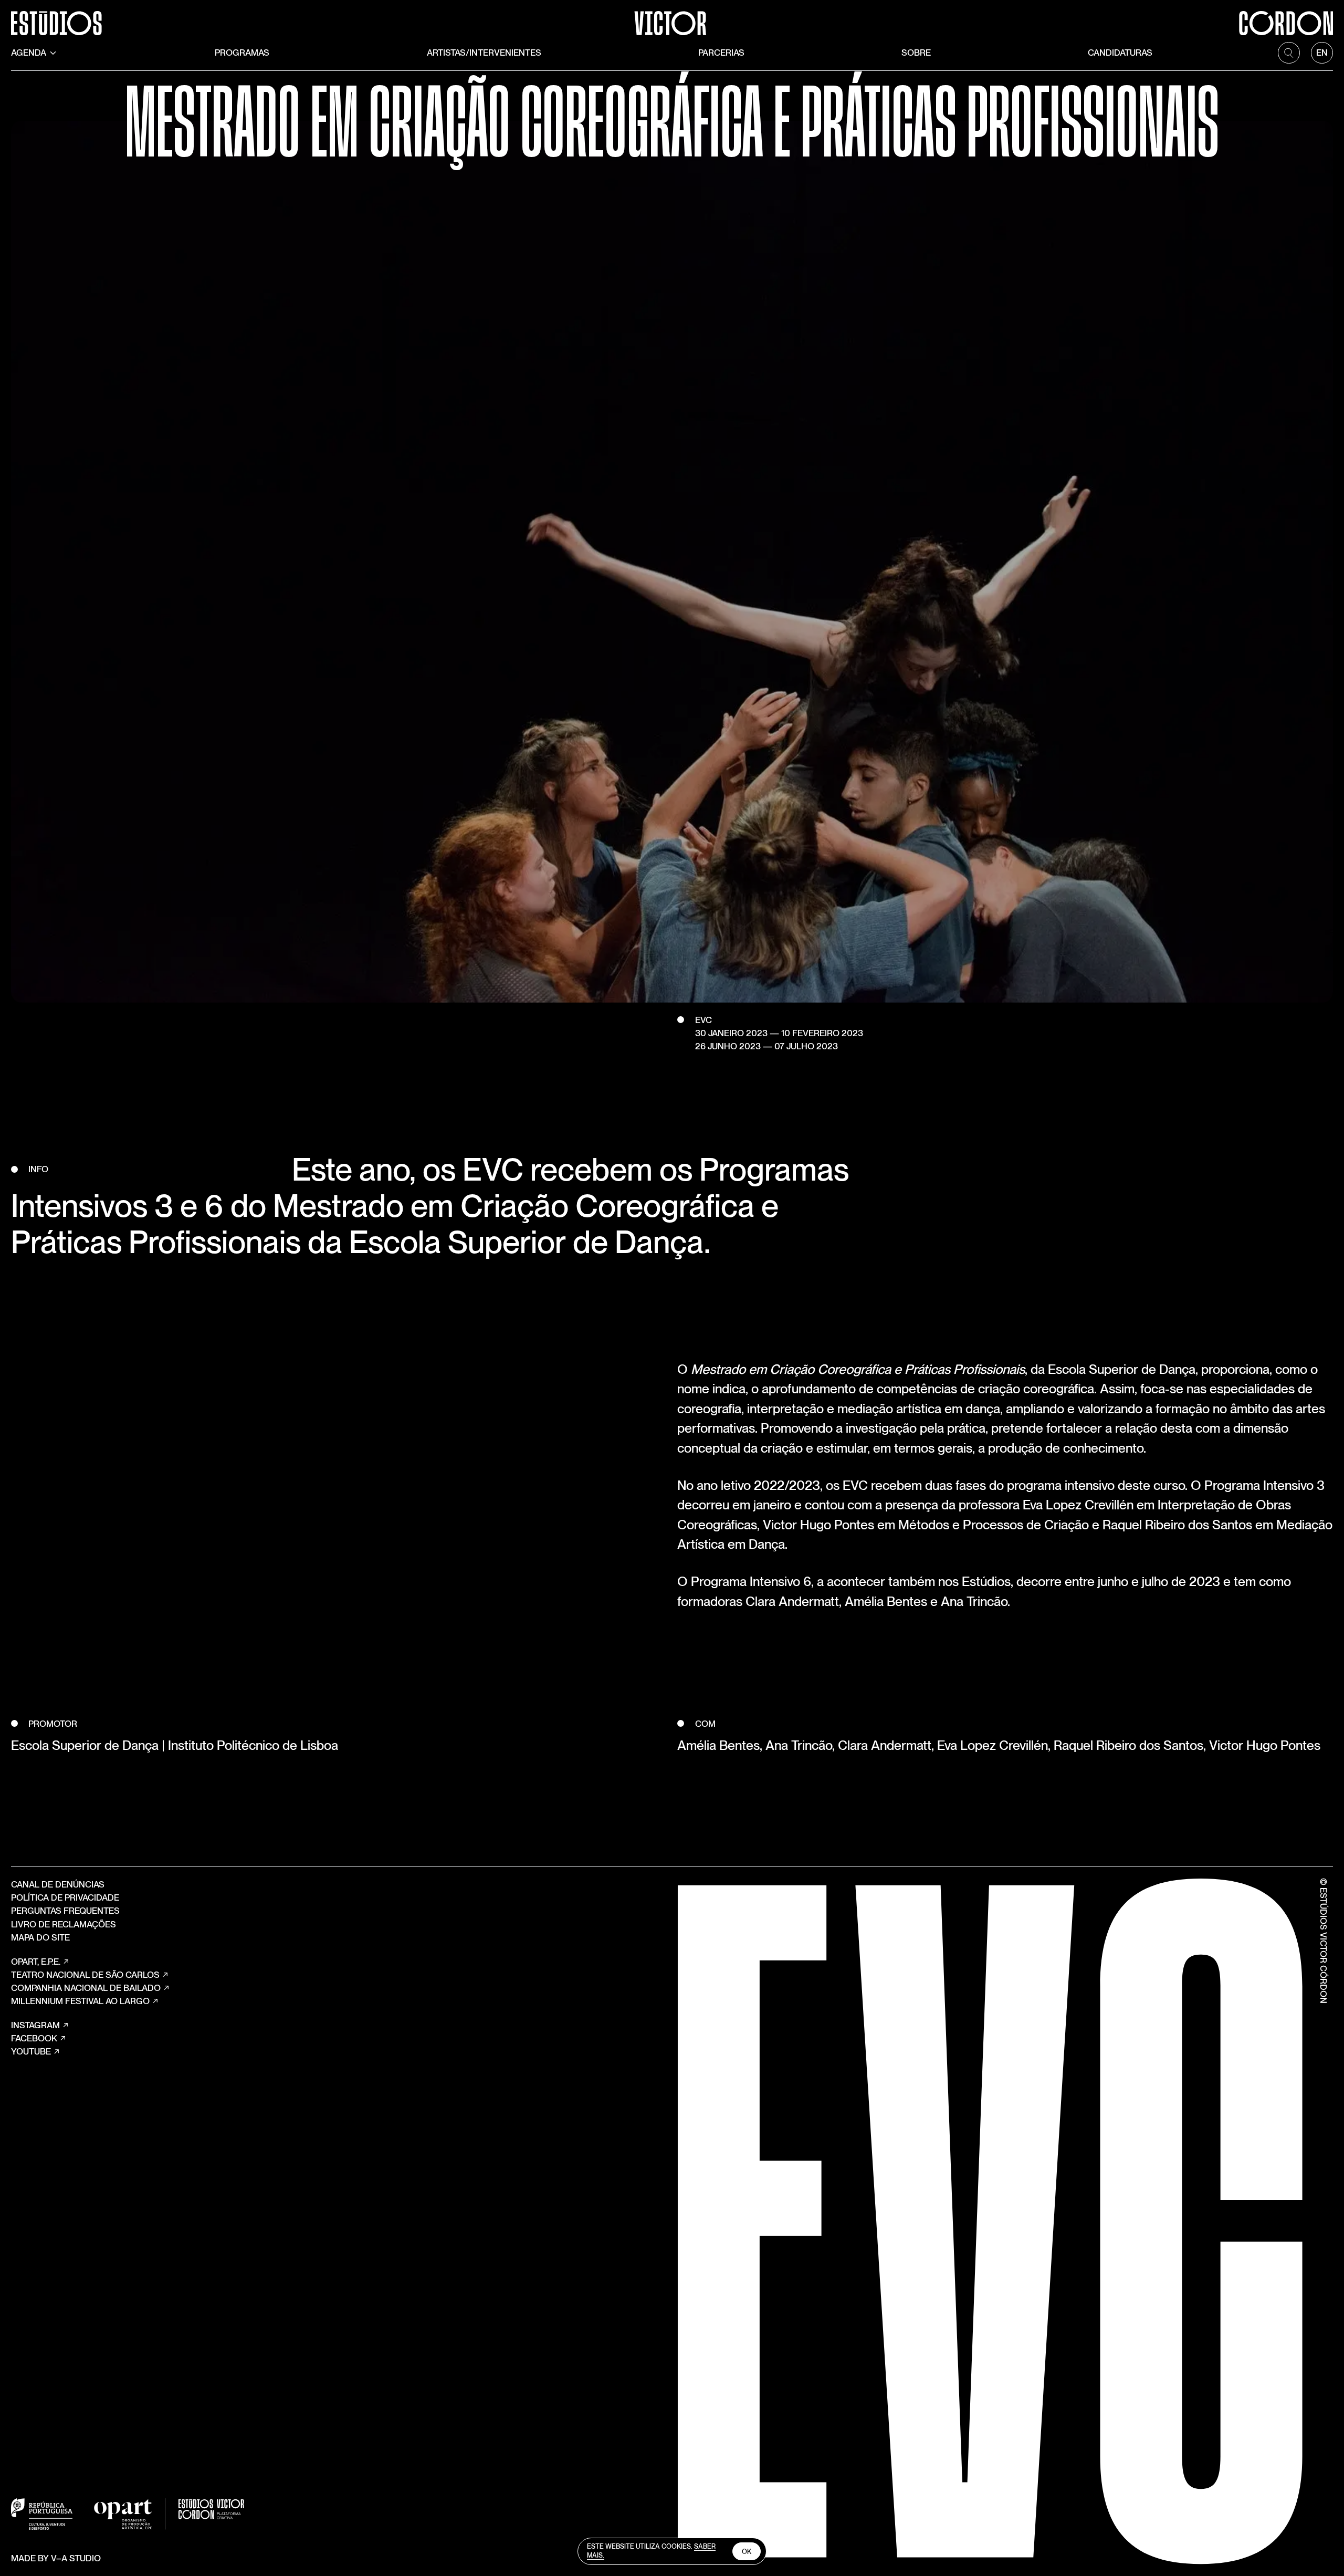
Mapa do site (40, 1937)
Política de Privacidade (65, 1897)
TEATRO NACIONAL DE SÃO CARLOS (85, 1975)
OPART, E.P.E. (36, 1962)
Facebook (34, 2038)
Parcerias (721, 53)
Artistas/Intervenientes (484, 53)
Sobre (916, 53)
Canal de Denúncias (58, 1884)
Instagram (35, 2025)
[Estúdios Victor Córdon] (672, 18)
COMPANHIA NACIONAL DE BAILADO (86, 1988)
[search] (1289, 53)
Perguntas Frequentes (65, 1911)
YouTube (31, 2051)
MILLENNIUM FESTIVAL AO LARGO (80, 2001)
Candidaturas (1120, 53)
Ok (747, 2552)
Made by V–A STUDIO (56, 2558)
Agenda (29, 53)
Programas (242, 53)
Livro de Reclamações (64, 1924)
